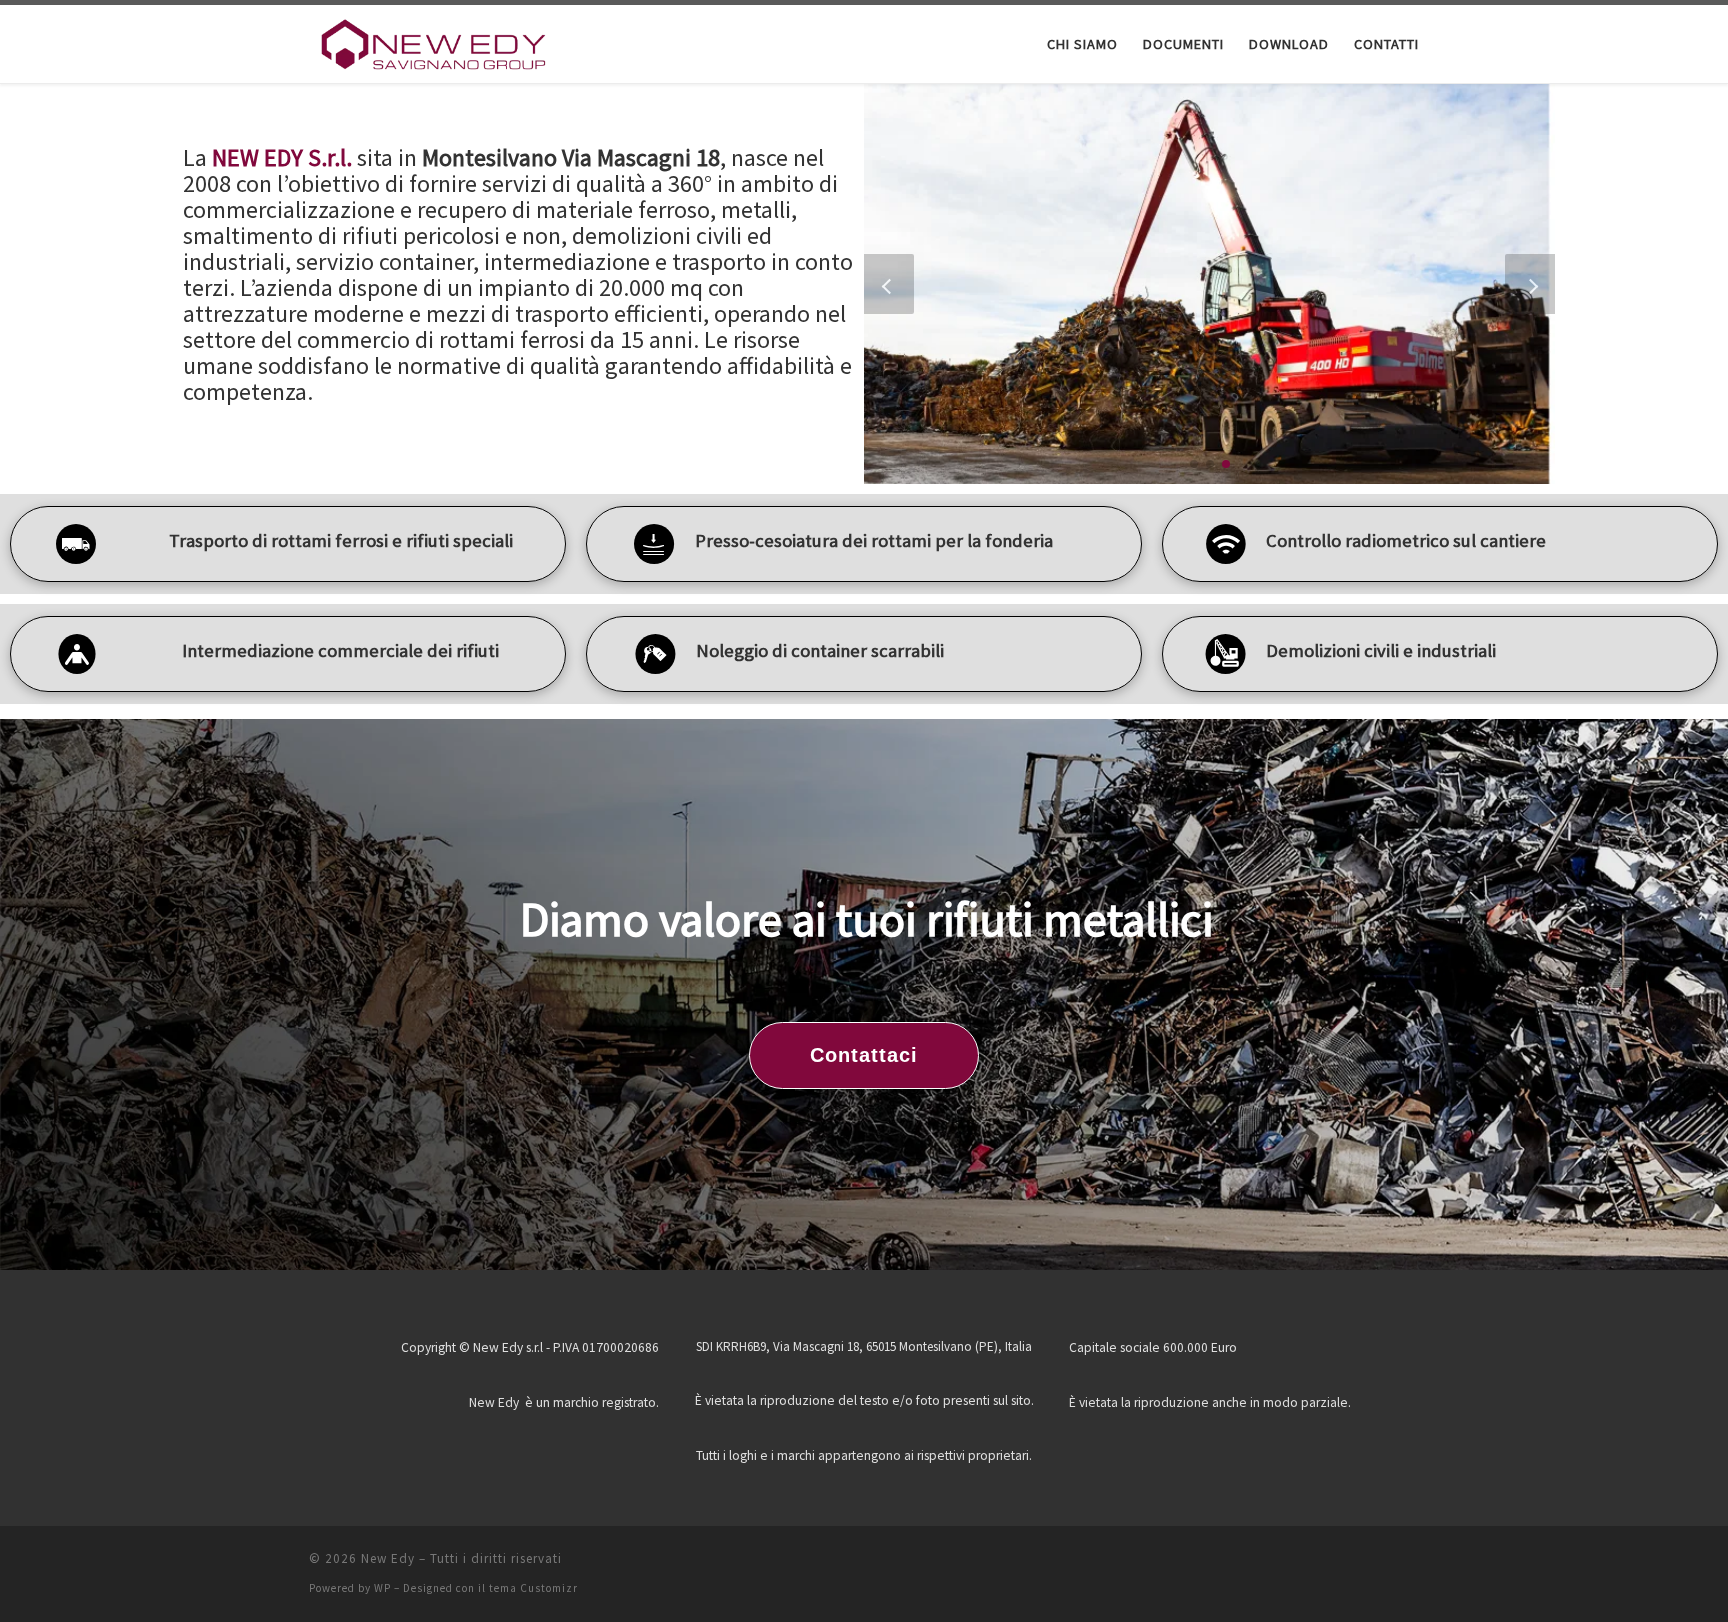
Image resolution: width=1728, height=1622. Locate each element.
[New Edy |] (434, 41)
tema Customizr (533, 1588)
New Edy (388, 1558)
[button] (1194, 464)
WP (382, 1588)
